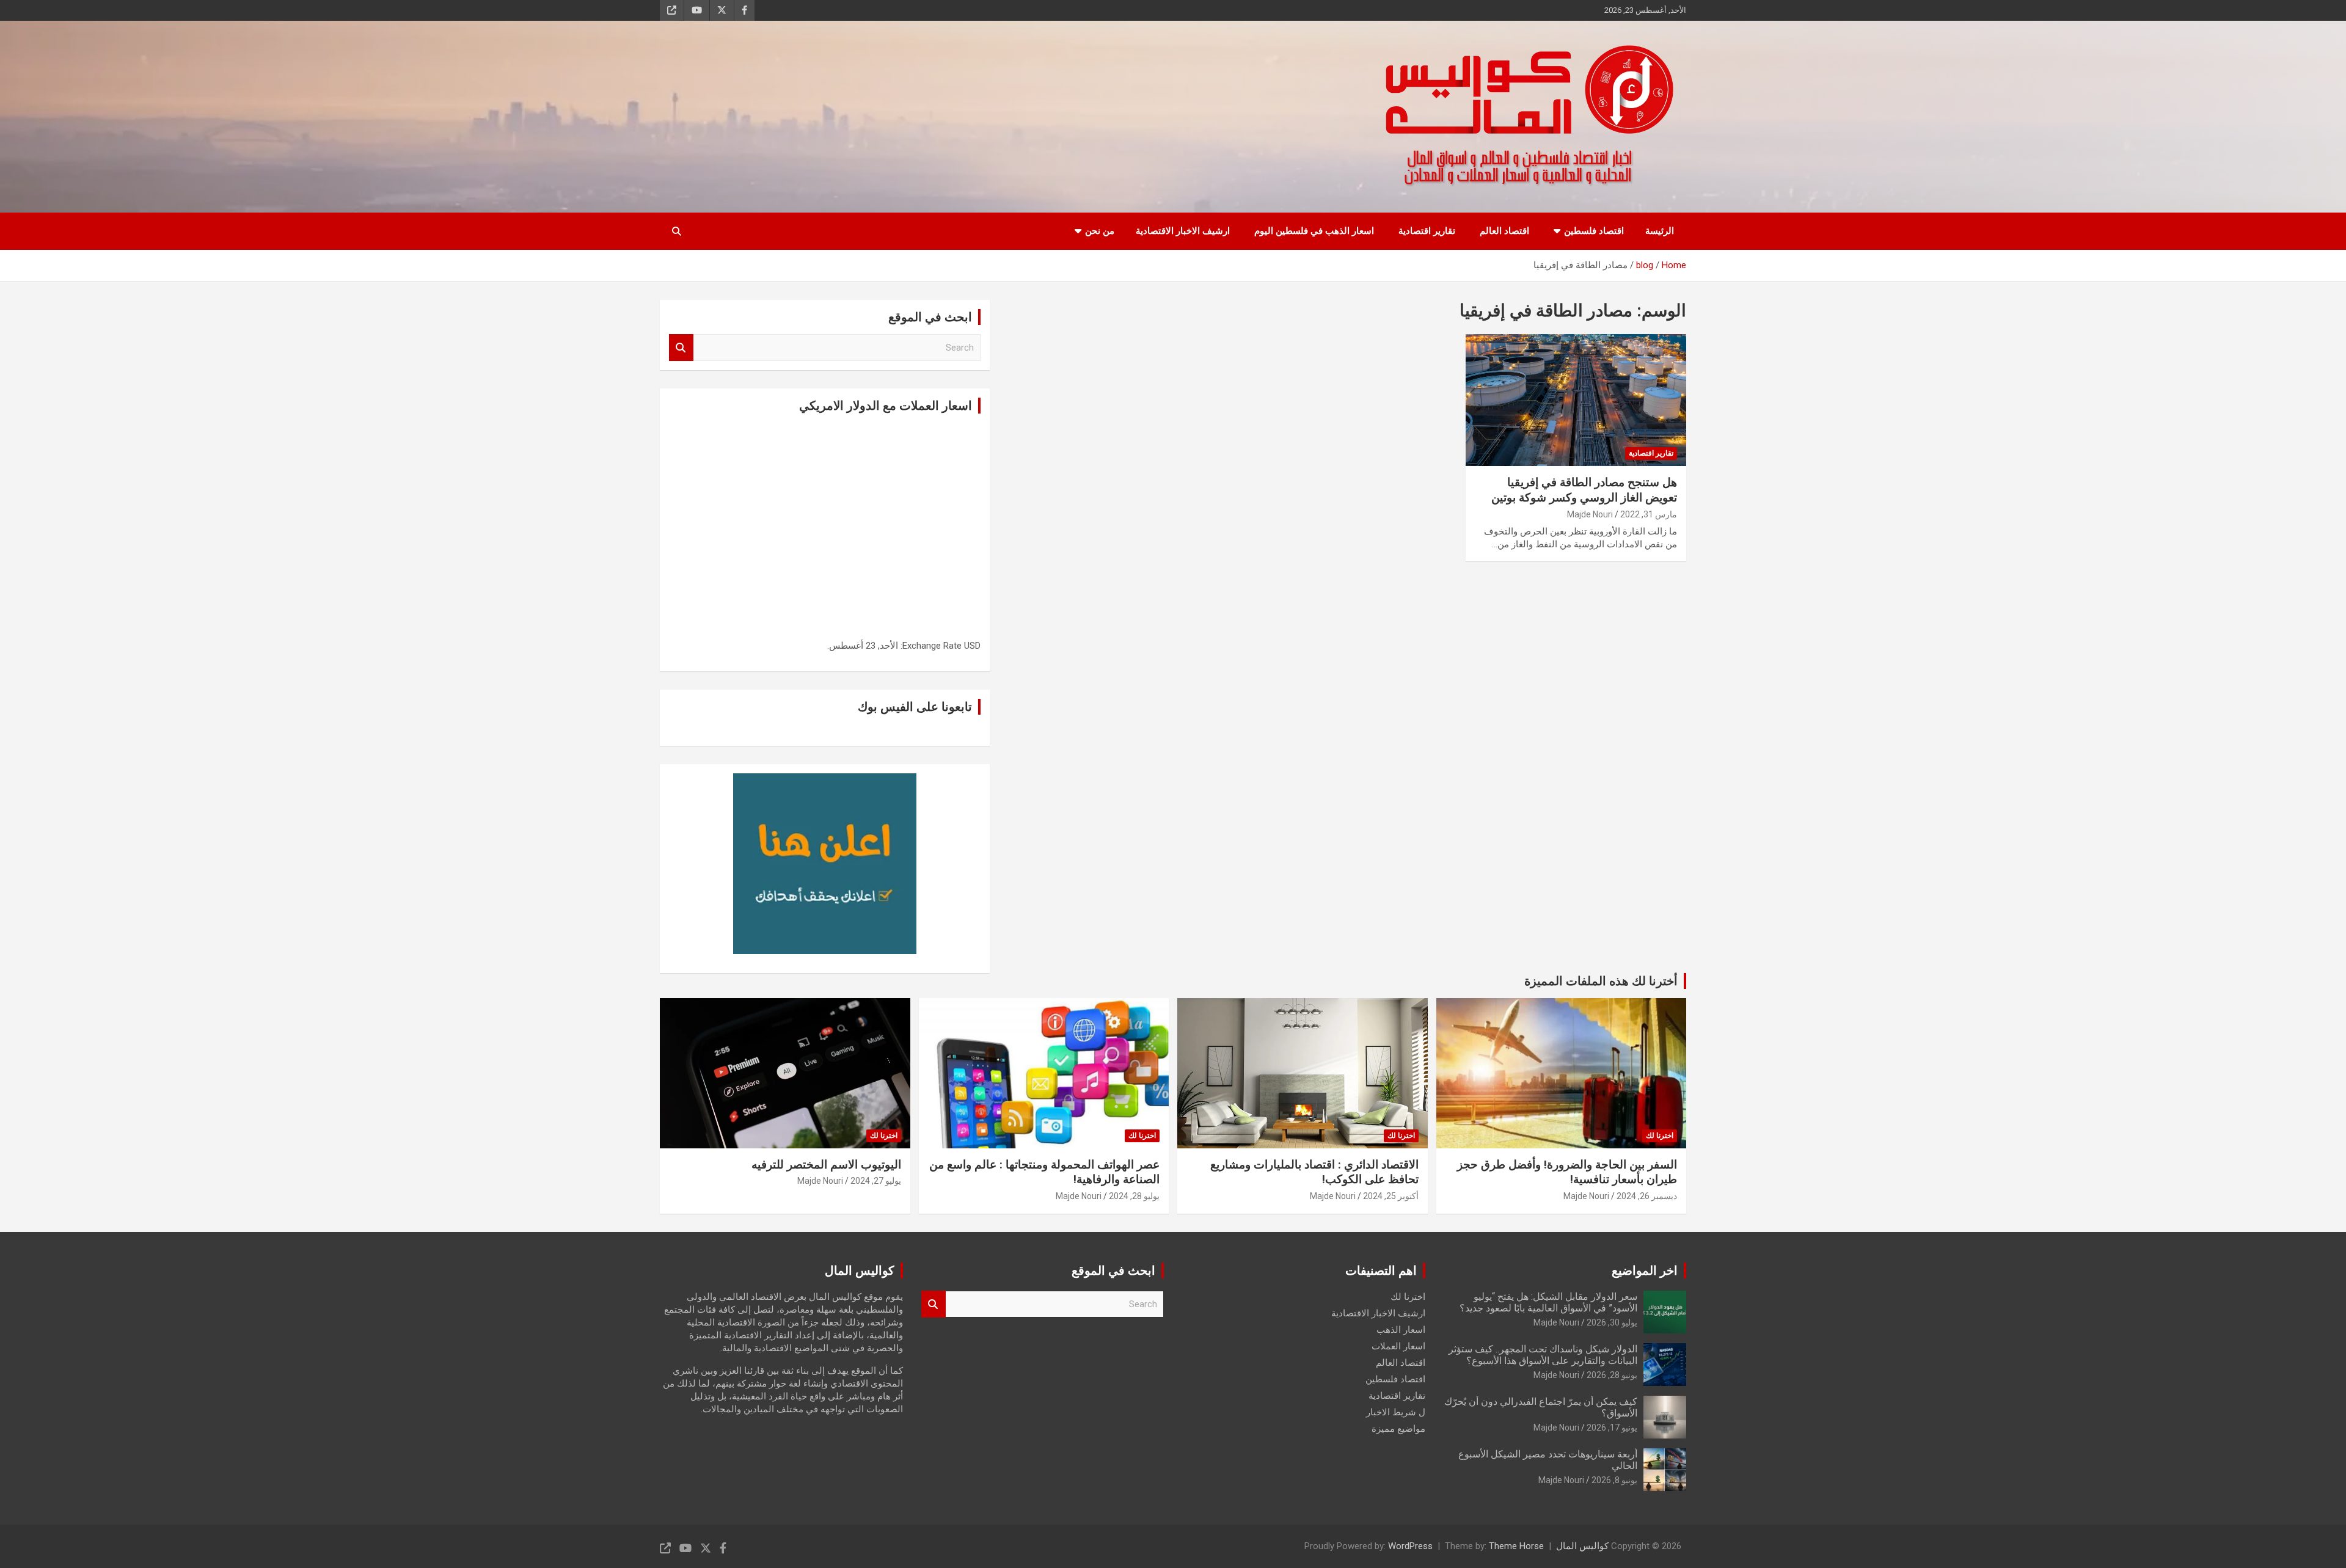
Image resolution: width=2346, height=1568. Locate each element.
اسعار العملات (1398, 1346)
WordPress (1410, 1546)
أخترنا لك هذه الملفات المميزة (1601, 981)
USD (972, 646)
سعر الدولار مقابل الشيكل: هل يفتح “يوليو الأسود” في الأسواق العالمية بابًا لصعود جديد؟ (1548, 1302)
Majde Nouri (1590, 514)
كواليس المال (1582, 1546)
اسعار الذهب (1401, 1330)
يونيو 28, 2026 (1612, 1375)
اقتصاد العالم (1504, 231)
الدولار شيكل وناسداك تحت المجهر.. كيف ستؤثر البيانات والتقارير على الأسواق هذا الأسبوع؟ (1543, 1355)
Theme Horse (1516, 1546)
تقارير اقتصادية (1427, 231)
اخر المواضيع (1645, 1271)
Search (681, 348)
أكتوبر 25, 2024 (1391, 1196)
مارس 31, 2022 (1649, 514)
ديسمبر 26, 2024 (1647, 1196)
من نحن (1100, 231)
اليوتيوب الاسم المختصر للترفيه (826, 1165)
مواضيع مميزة (1398, 1429)
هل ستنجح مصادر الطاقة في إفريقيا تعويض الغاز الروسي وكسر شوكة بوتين (1584, 490)
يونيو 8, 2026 (1614, 1480)
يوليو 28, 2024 (1134, 1196)
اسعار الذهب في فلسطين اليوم (1314, 231)
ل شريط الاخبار (1396, 1412)
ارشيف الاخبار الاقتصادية (1183, 231)
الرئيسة (1660, 231)
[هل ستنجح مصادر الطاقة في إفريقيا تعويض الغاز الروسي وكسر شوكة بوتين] (1576, 400)
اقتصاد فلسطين (1594, 231)
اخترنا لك (1660, 1136)
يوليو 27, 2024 (876, 1181)
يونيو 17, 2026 (1612, 1428)
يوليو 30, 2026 (1612, 1322)
